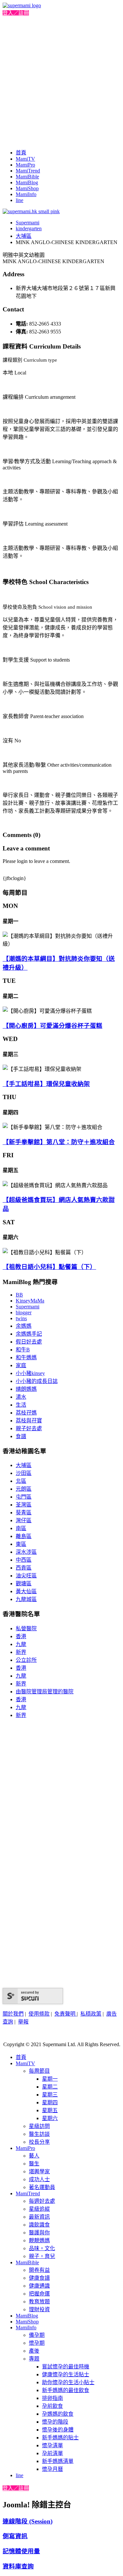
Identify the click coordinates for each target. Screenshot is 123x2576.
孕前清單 (52, 2453)
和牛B (23, 1350)
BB (19, 1295)
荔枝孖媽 (26, 1413)
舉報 (23, 2022)
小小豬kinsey (30, 1373)
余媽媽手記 (29, 1334)
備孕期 (37, 2335)
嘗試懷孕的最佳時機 (66, 2367)
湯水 (21, 1397)
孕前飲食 (52, 2406)
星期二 (50, 2087)
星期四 (50, 2102)
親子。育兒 (42, 2256)
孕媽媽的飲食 (58, 2414)
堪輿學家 (39, 2171)
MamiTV (25, 159)
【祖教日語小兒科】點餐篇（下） (49, 1267)
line (20, 200)
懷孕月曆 (52, 2469)
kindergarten (29, 228)
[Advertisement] (61, 81)
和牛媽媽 (26, 1357)
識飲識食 (39, 2225)
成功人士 (39, 2179)
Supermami (28, 223)
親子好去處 (29, 1428)
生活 (21, 1405)
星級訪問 (39, 2126)
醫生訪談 (39, 2134)
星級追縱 (39, 2209)
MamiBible (27, 177)
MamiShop (27, 188)
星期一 (50, 2079)
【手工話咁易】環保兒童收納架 (46, 1084)
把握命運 (39, 2294)
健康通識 (39, 2286)
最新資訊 (39, 2217)
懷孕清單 (52, 2445)
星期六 (50, 2118)
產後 (34, 2351)
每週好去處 (42, 2201)
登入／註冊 (16, 13)
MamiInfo (26, 194)
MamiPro (25, 165)
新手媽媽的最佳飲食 (66, 2390)
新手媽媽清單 (58, 2461)
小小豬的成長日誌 (37, 1381)
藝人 (34, 2156)
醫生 (34, 2164)
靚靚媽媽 (39, 2240)
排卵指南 (52, 2398)
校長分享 (39, 2142)
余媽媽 (24, 1326)
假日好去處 (29, 1342)
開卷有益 (39, 2270)
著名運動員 (42, 2187)
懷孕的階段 (55, 2422)
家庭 (21, 1365)
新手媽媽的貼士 (60, 2438)
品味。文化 (42, 2248)
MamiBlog (27, 182)
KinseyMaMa (30, 1301)
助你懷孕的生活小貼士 (68, 2382)
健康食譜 (39, 2278)
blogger (24, 1312)
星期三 (50, 2095)
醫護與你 (39, 2233)
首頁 (21, 153)
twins (21, 1318)
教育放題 (39, 2302)
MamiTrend (28, 171)
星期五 (50, 2110)
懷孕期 (37, 2343)
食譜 (21, 1436)
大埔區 (24, 236)
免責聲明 (66, 2014)
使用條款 (39, 2014)
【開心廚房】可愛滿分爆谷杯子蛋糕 (52, 1026)
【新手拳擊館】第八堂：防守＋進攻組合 (59, 1142)
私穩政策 (91, 2014)
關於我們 (13, 2014)
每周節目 (39, 2071)
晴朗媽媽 (26, 1389)
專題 (34, 2359)
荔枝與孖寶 (29, 1421)
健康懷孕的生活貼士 (66, 2374)
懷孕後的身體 (58, 2430)
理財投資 (39, 2309)
